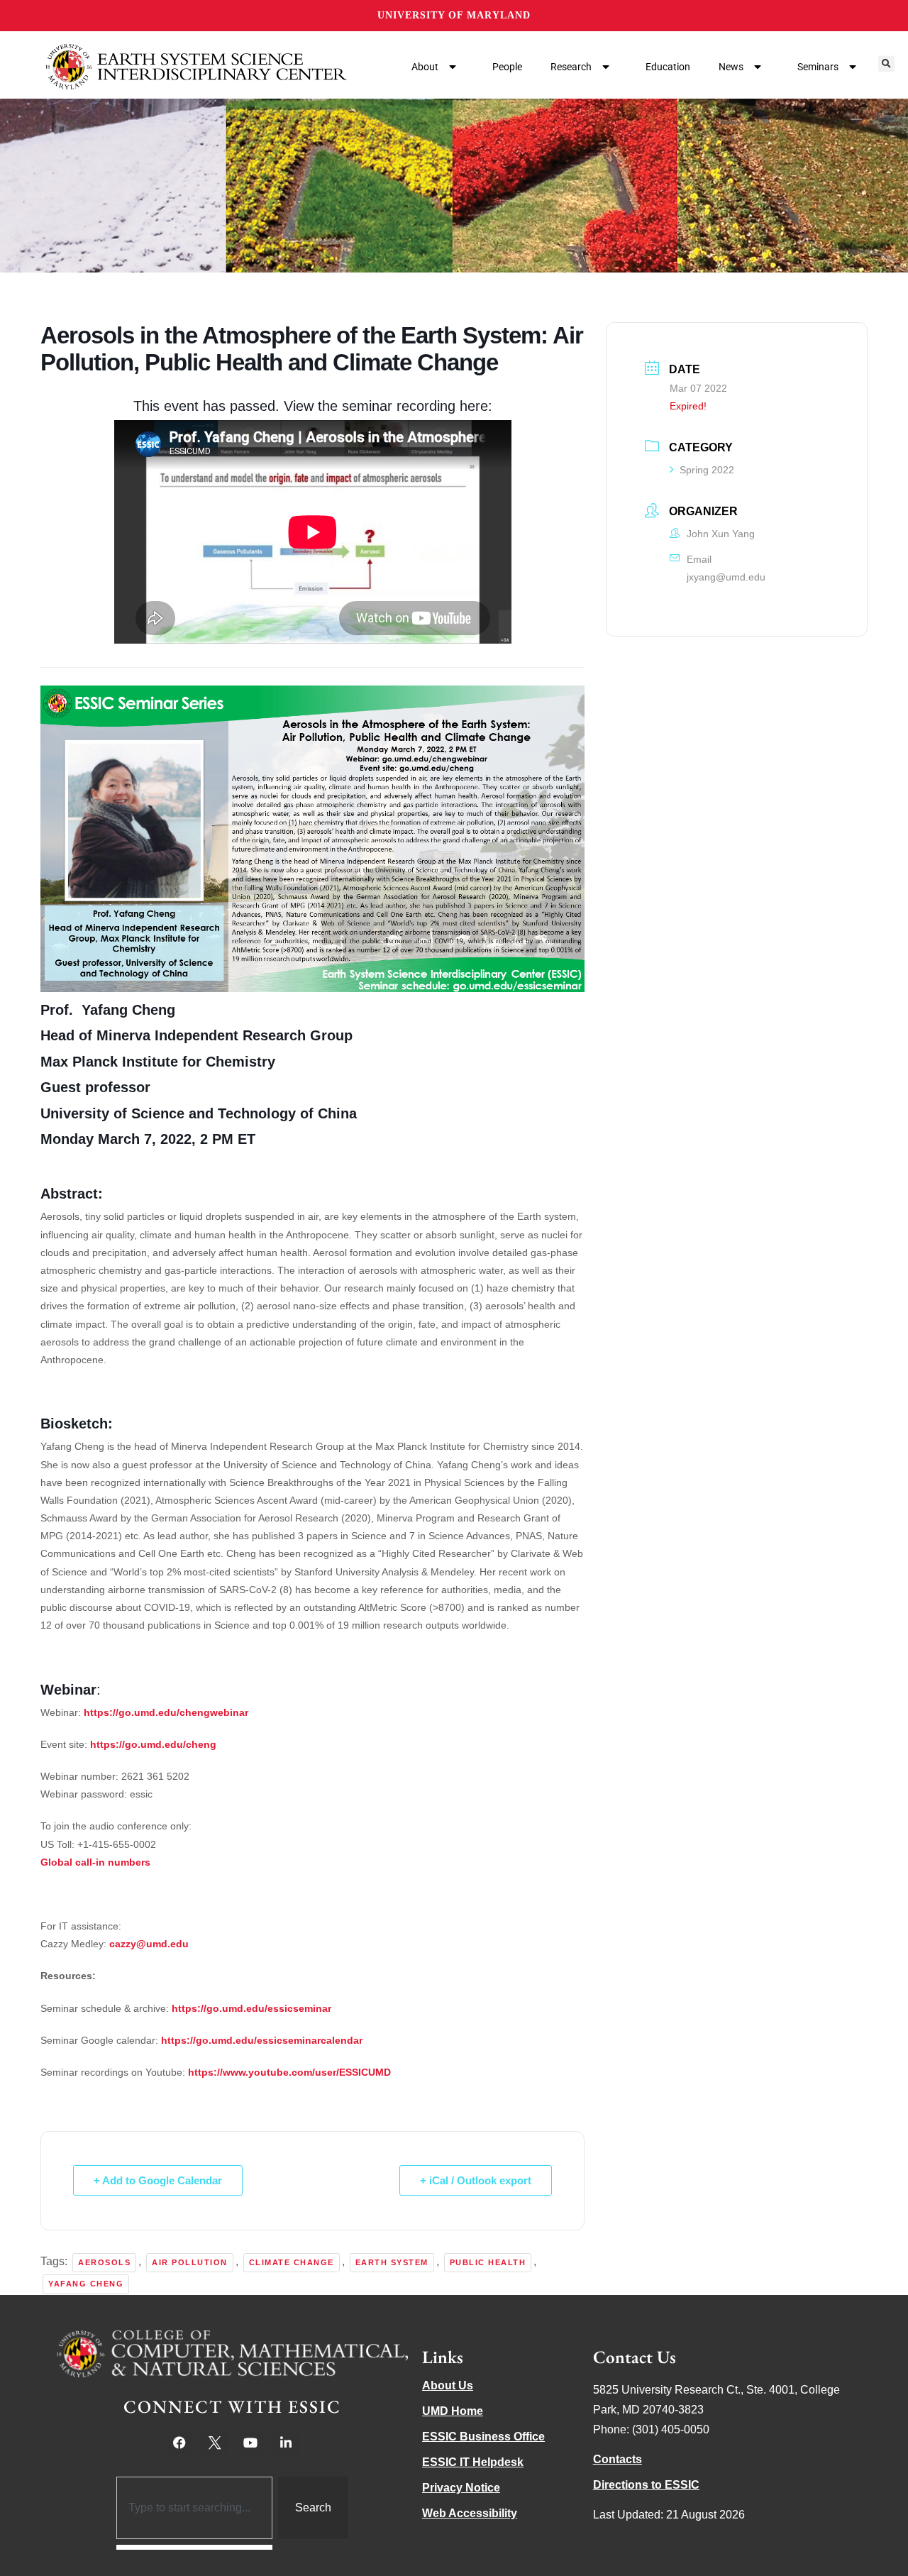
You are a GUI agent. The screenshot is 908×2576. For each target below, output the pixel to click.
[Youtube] (250, 2443)
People (507, 67)
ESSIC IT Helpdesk (473, 2462)
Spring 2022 (707, 470)
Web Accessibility (470, 2513)
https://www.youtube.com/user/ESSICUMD (289, 2072)
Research (571, 67)
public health (488, 2262)
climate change (292, 2262)
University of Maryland (454, 15)
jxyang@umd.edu (726, 577)
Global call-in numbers (95, 1862)
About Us (448, 2385)
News (731, 67)
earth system (392, 2262)
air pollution (190, 2262)
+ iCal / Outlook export (476, 2180)
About (425, 67)
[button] (886, 64)
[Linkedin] (286, 2443)
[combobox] (195, 2508)
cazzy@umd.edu (149, 1944)
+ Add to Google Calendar (158, 2180)
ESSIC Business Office (483, 2437)
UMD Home (453, 2411)
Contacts (618, 2459)
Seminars (818, 67)
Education (668, 67)
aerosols (104, 2262)
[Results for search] (195, 2547)
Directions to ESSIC (646, 2485)
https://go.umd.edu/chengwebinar (166, 1712)
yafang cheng (86, 2284)
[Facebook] (179, 2443)
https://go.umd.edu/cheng (153, 1744)
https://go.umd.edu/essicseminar (251, 2008)
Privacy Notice (461, 2488)
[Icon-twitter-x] (215, 2443)
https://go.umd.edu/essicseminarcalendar (262, 2040)
